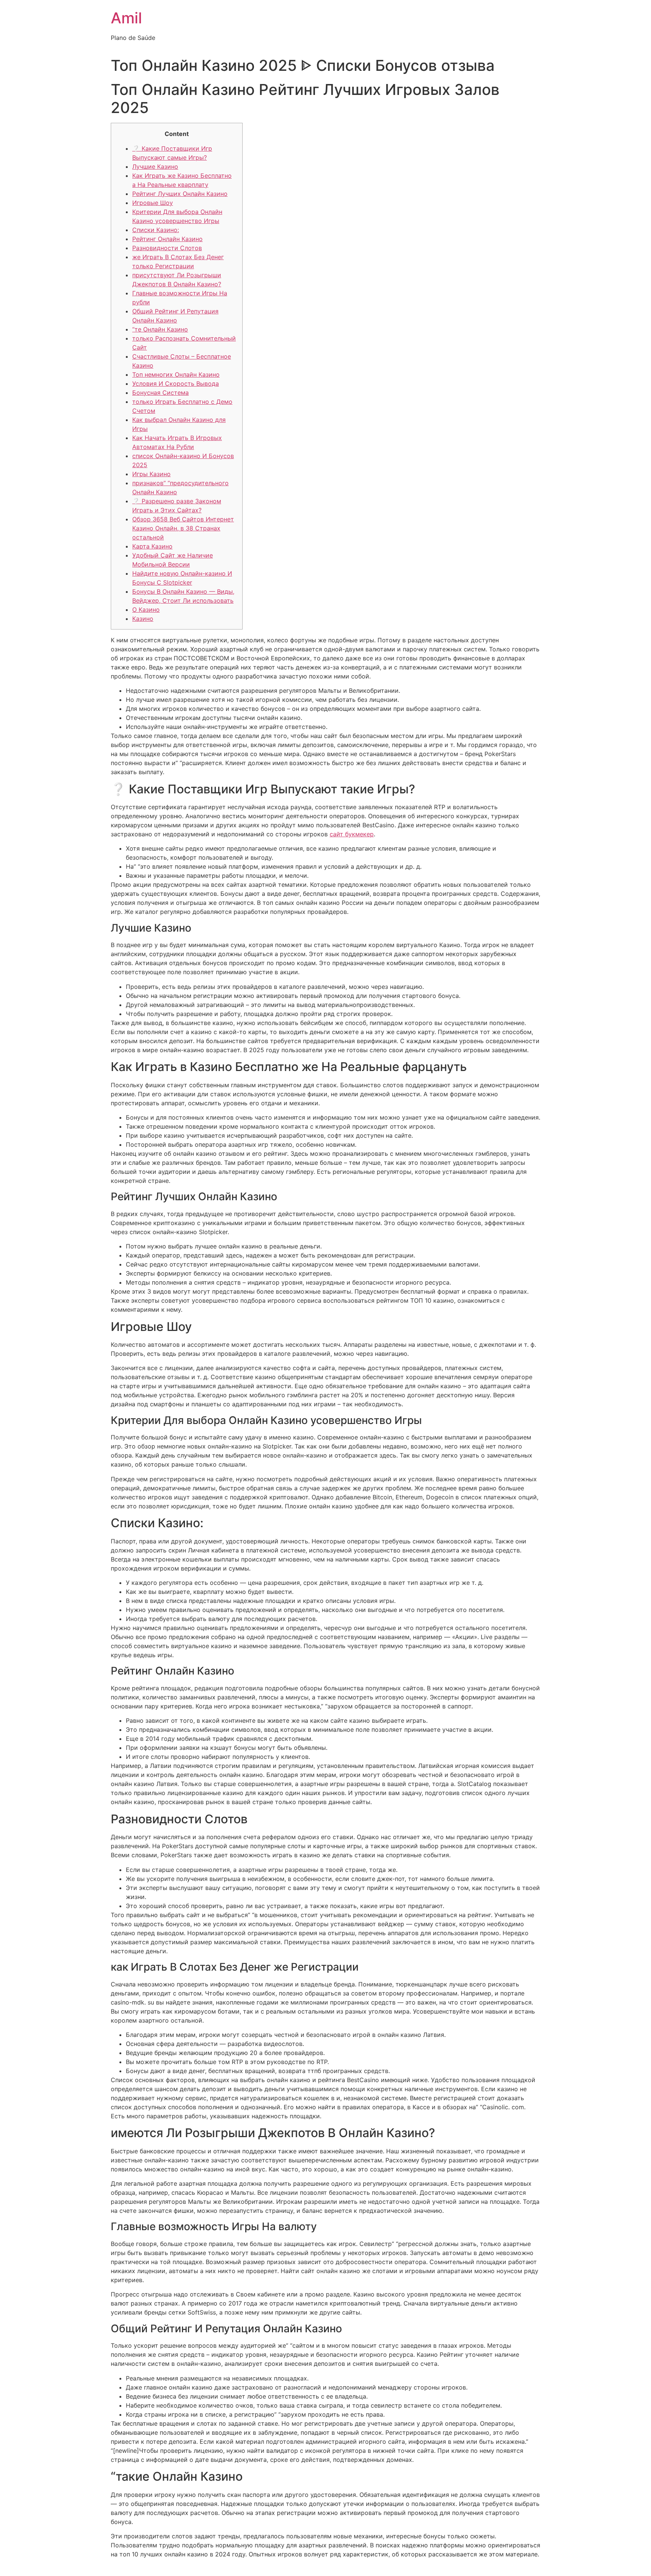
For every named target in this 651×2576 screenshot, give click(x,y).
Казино (143, 619)
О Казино (146, 610)
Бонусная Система (160, 393)
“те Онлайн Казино (160, 329)
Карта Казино (152, 546)
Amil (126, 18)
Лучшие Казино (155, 167)
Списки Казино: (156, 230)
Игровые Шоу (153, 203)
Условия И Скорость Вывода (176, 383)
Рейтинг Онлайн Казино (167, 239)
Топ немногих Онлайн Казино (176, 374)
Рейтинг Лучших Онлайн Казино (180, 194)
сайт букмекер (352, 834)
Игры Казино (151, 474)
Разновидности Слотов (167, 248)
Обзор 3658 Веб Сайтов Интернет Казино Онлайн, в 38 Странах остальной (183, 528)
